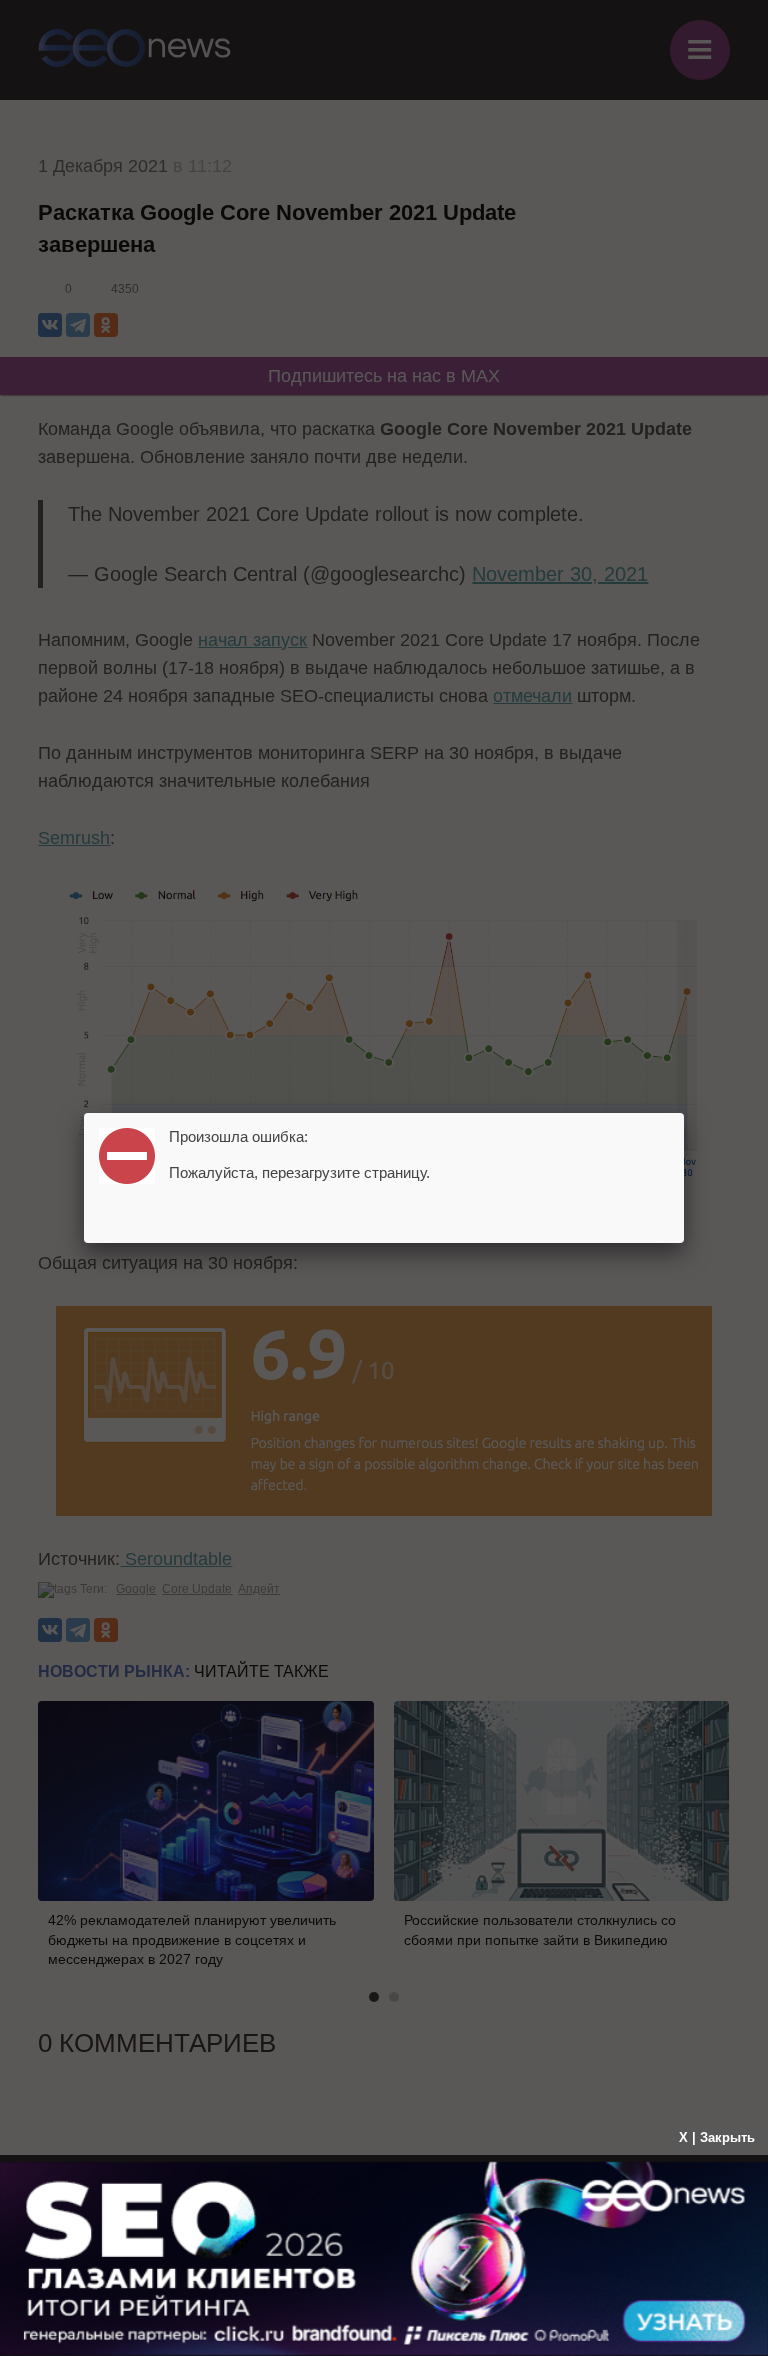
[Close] (684, 1113)
